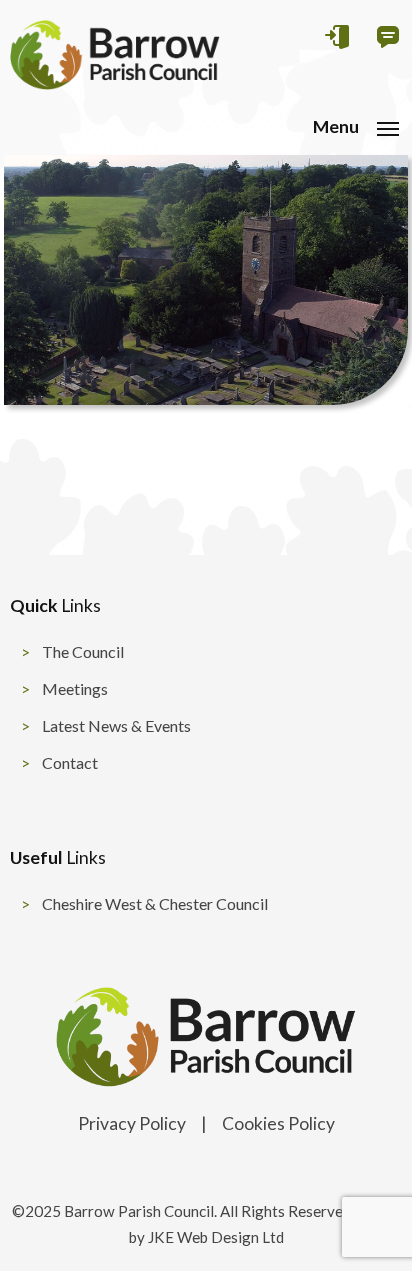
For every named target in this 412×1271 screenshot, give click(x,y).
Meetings (75, 688)
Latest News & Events (116, 725)
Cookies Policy (278, 1123)
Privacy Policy (132, 1123)
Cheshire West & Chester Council (155, 903)
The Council (83, 651)
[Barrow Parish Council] (115, 83)
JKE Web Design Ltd (216, 1237)
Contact (70, 762)
